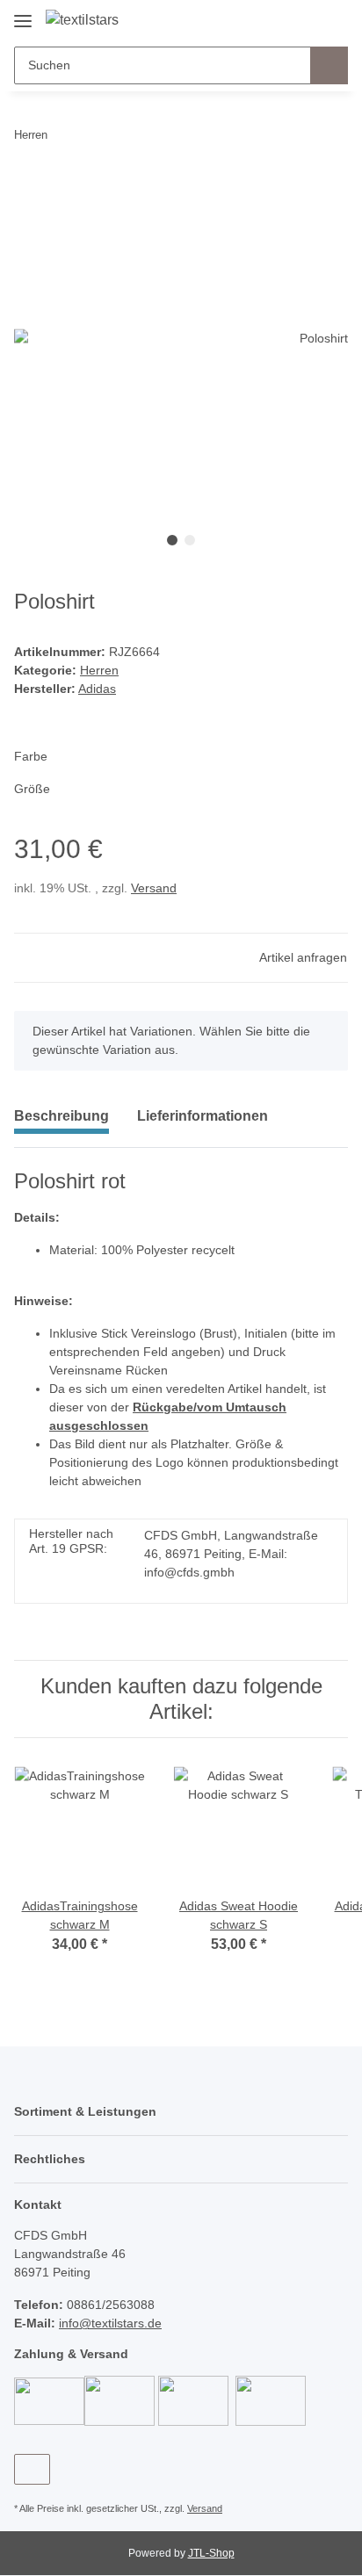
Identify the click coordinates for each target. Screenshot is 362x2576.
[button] (279, 19)
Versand (154, 888)
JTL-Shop (211, 2553)
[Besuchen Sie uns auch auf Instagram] (32, 2469)
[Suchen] (329, 65)
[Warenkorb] (333, 19)
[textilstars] (82, 20)
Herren (99, 670)
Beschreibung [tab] (62, 1116)
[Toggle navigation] (23, 14)
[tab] (203, 1123)
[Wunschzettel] (305, 19)
